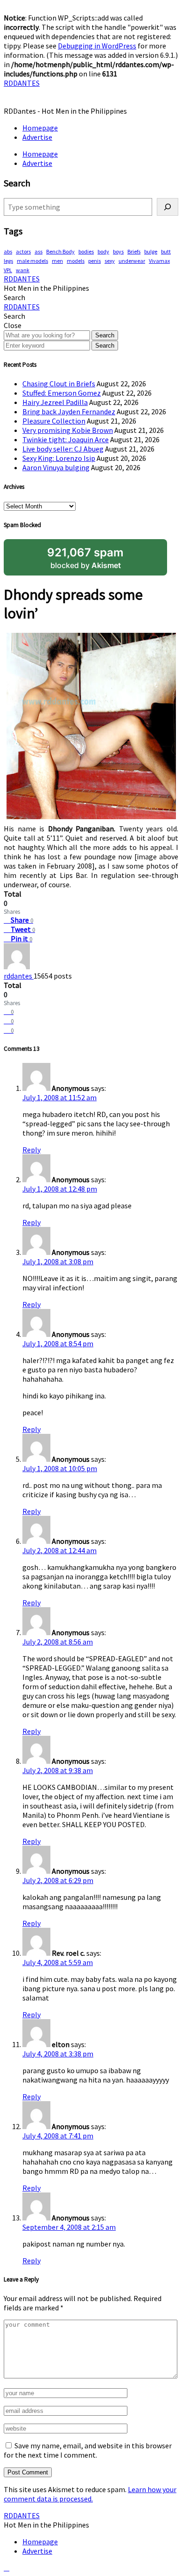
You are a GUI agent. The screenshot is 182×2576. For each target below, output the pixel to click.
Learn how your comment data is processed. (90, 2494)
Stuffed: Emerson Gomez (62, 393)
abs (8, 251)
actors (23, 251)
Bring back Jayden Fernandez (69, 411)
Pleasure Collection (54, 421)
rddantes (19, 976)
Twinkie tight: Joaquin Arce (66, 439)
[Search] (168, 207)
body (103, 251)
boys (118, 251)
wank (23, 270)
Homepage (40, 128)
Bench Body (60, 251)
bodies (86, 251)
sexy (110, 261)
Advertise (37, 137)
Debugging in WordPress (97, 46)
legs (8, 261)
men (57, 261)
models (76, 261)
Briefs (134, 251)
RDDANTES (22, 83)
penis (94, 261)
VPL (8, 270)
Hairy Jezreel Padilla (55, 402)
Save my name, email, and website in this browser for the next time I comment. (88, 2450)
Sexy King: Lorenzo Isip (59, 458)
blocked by (85, 558)
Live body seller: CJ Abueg (63, 449)
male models (32, 261)
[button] (14, 297)
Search (105, 335)
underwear (132, 261)
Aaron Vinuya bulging (56, 467)
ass (38, 251)
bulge (151, 251)
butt (166, 251)
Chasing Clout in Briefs (59, 384)
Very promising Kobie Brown (68, 430)
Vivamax (159, 261)
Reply (31, 1150)
